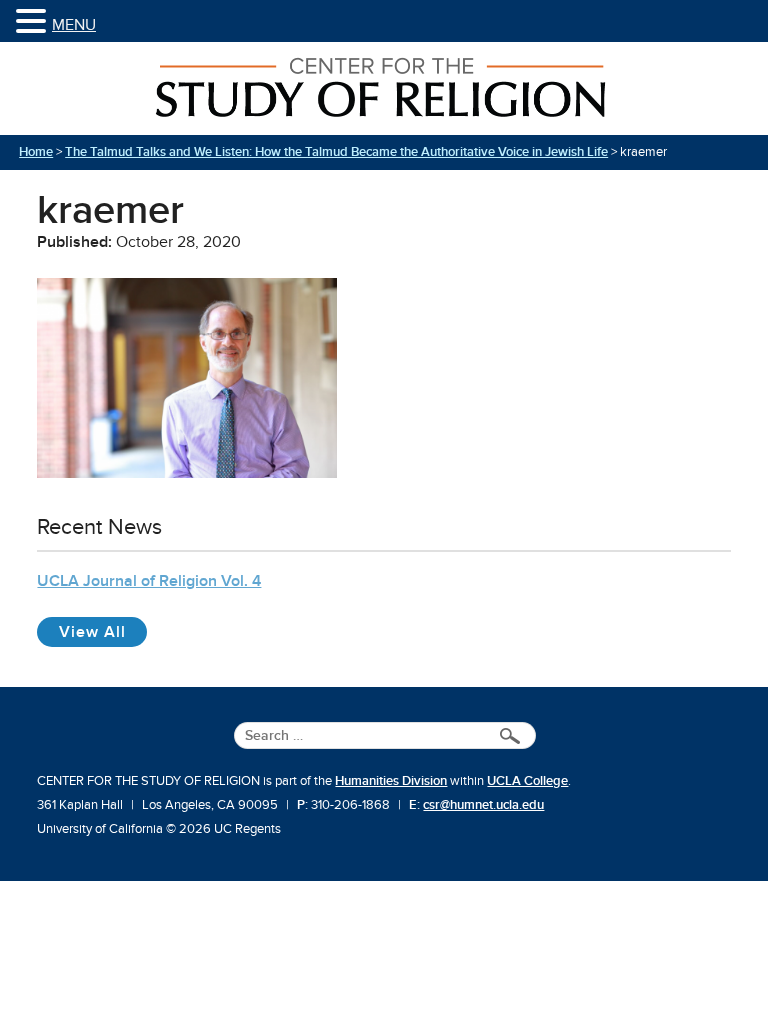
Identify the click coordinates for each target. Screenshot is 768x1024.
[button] (34, 22)
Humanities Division (391, 781)
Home (36, 152)
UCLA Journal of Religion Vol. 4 (149, 581)
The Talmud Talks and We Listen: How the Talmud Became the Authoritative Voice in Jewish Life (336, 152)
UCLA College (527, 781)
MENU (74, 25)
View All (103, 631)
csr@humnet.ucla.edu (483, 805)
